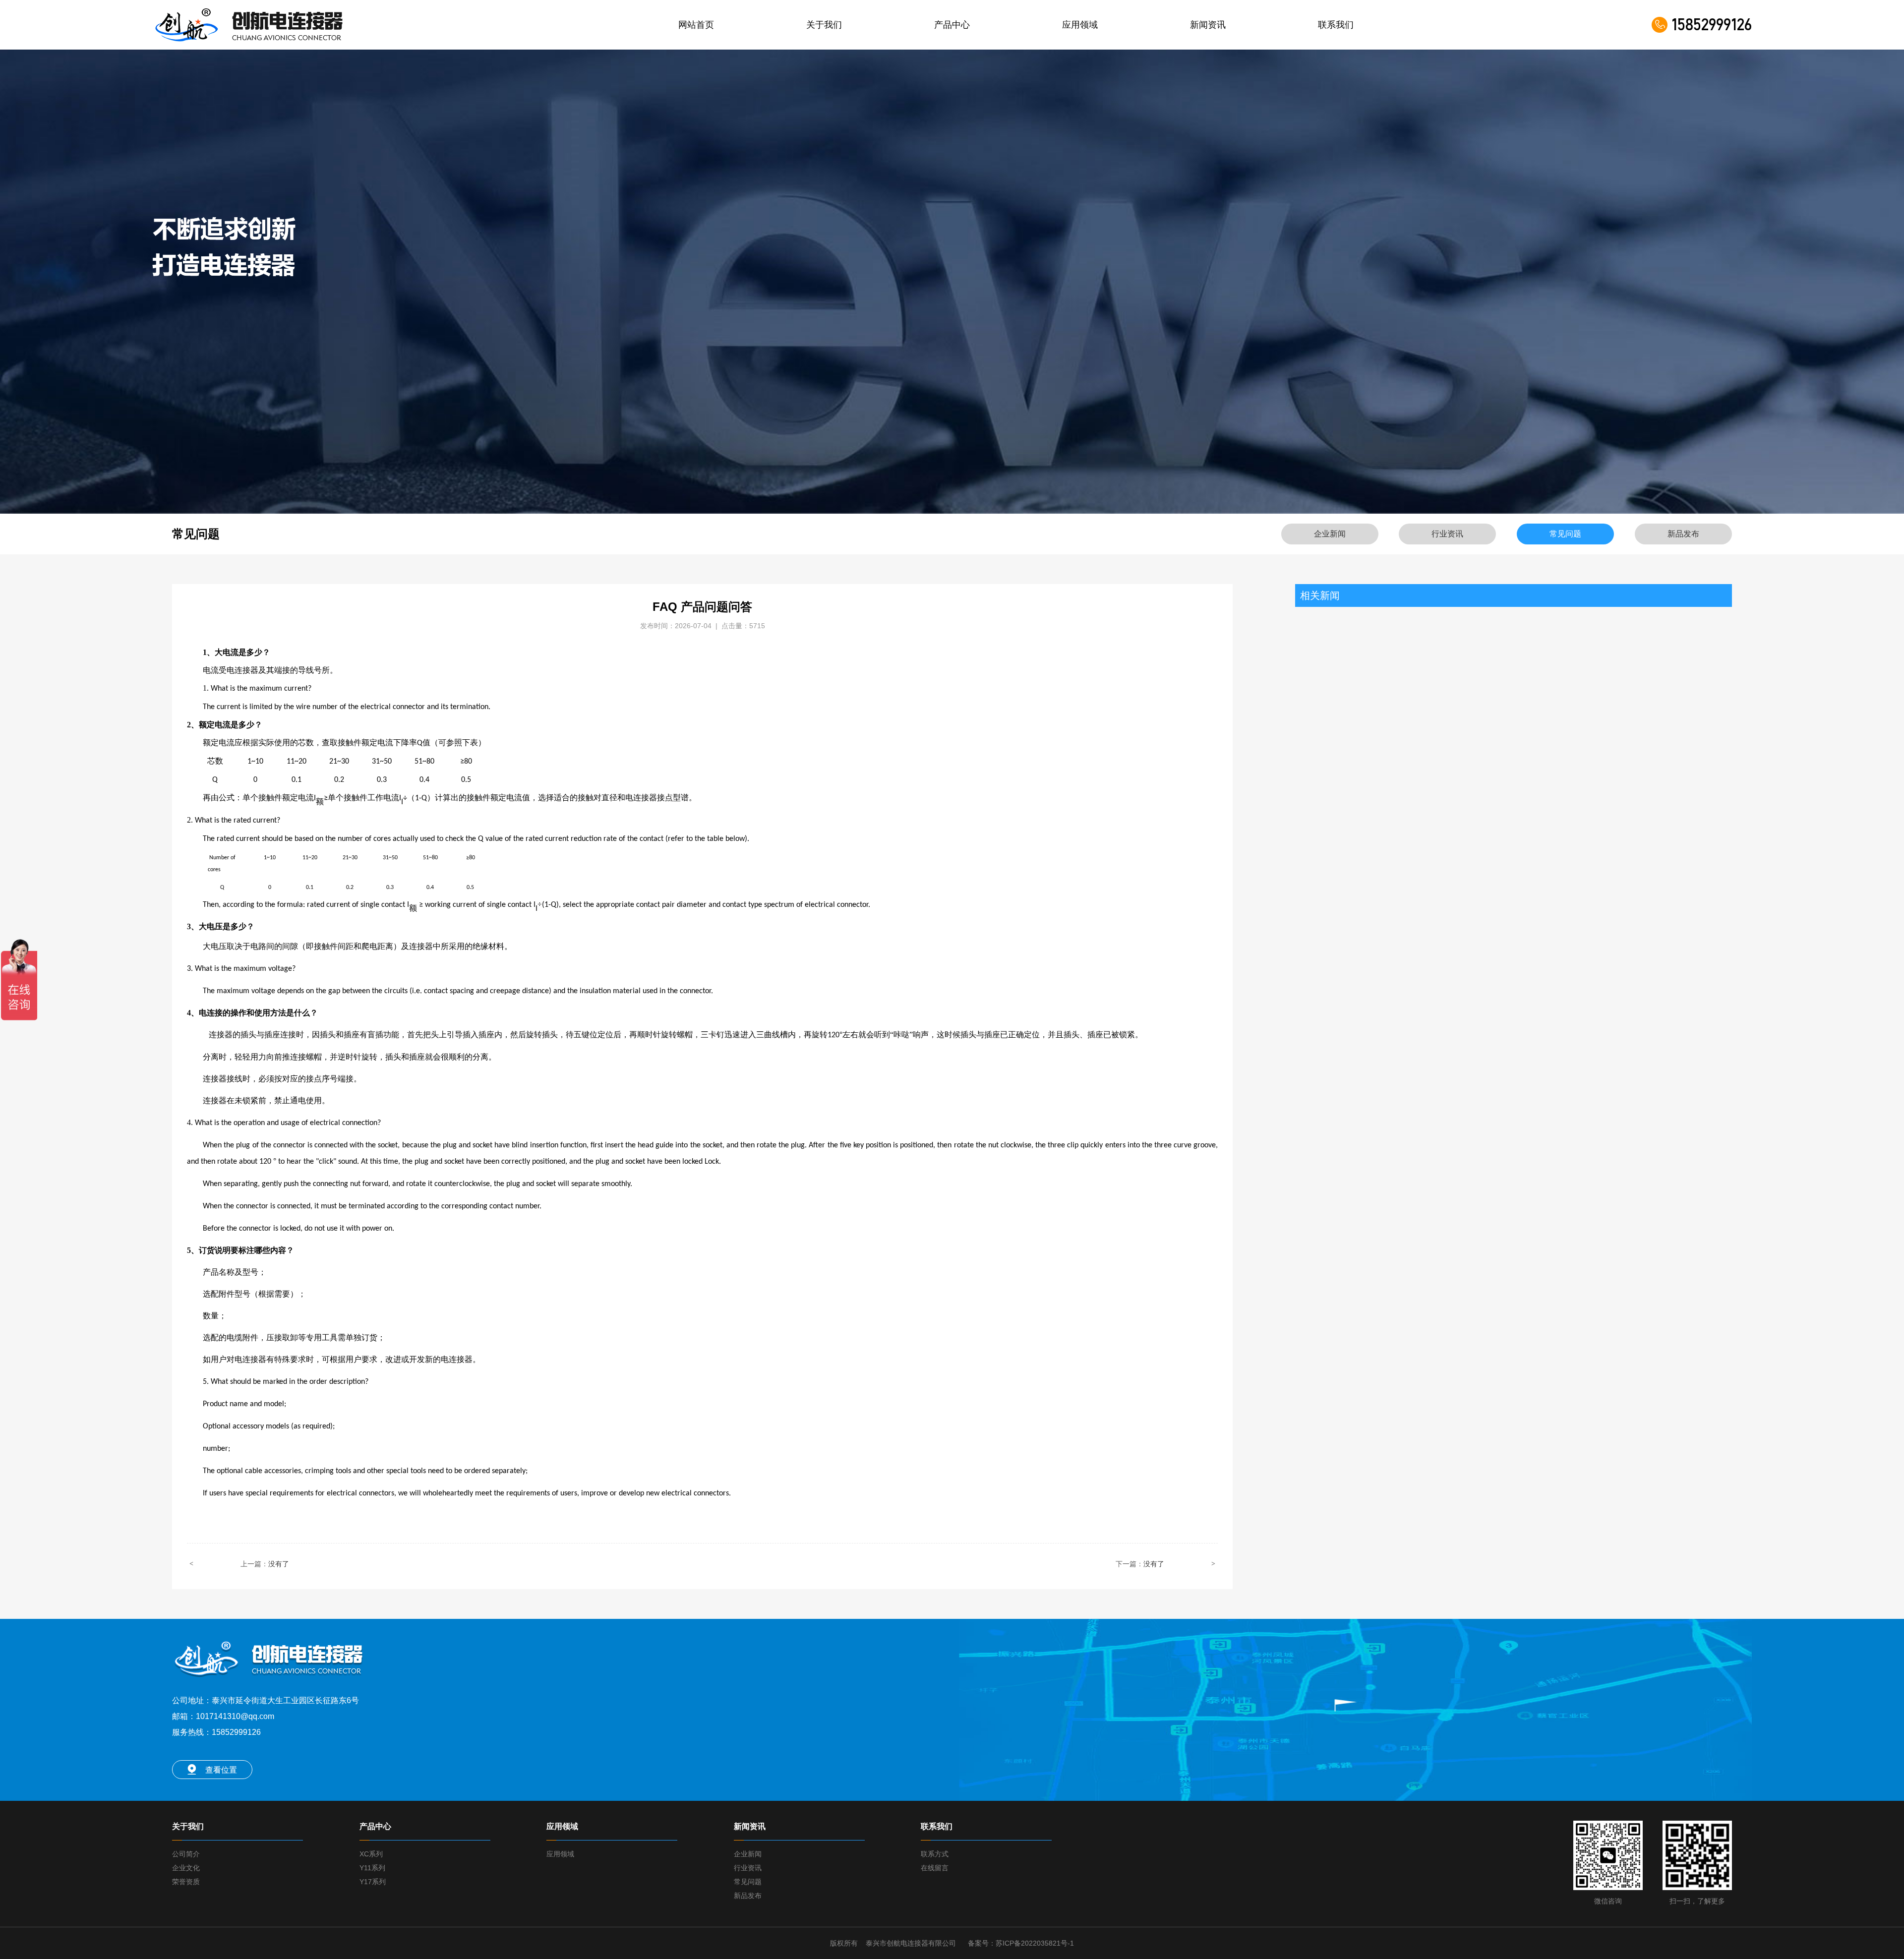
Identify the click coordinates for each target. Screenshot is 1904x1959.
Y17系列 (373, 1882)
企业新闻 (748, 1854)
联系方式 (935, 1854)
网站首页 (696, 25)
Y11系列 (372, 1868)
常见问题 (748, 1882)
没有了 (279, 1564)
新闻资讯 (1208, 25)
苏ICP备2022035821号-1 (1035, 1943)
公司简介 (186, 1854)
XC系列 (371, 1854)
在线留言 (935, 1868)
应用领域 (1080, 25)
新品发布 (748, 1896)
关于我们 (824, 25)
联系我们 (1336, 25)
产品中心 (952, 25)
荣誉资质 (186, 1882)
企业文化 (186, 1868)
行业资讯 (748, 1868)
